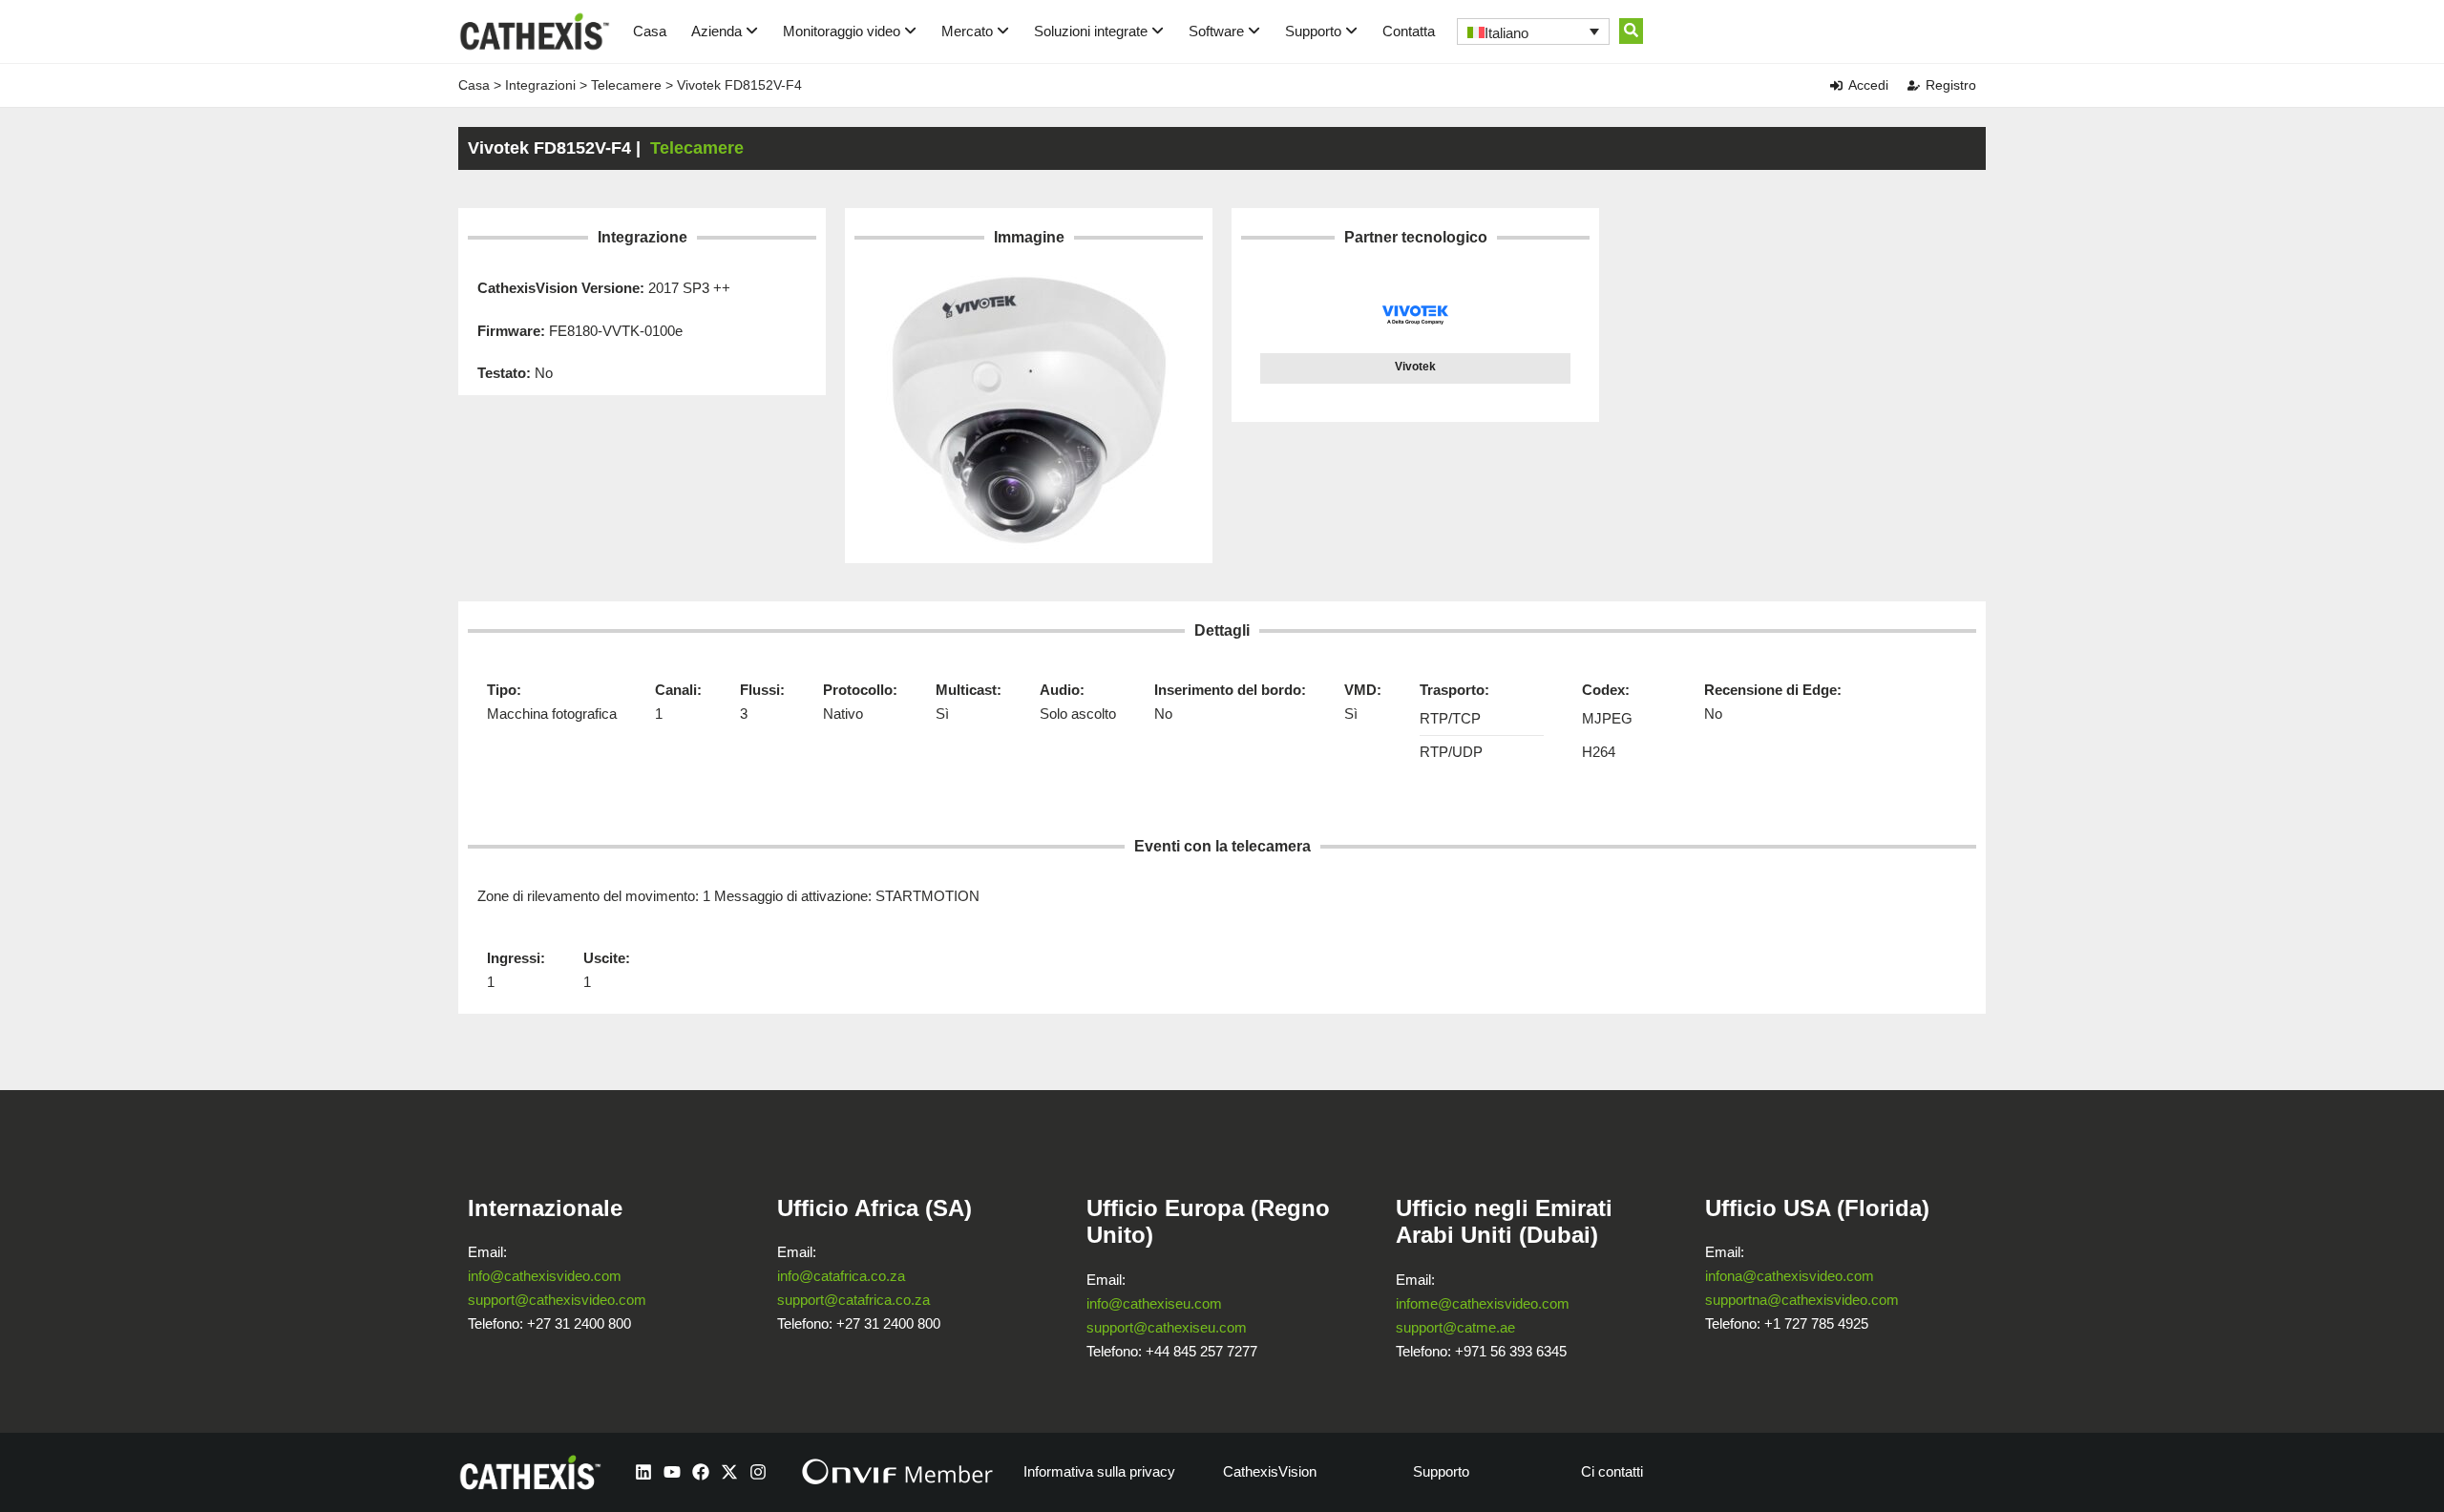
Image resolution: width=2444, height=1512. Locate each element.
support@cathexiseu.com (1167, 1327)
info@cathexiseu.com (1154, 1303)
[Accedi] (1836, 85)
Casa (650, 31)
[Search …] (1631, 31)
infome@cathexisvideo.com (1483, 1303)
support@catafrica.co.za (853, 1300)
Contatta (1409, 31)
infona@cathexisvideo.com (1790, 1276)
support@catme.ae (1455, 1327)
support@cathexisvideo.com (557, 1300)
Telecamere (626, 85)
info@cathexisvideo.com (545, 1276)
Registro (1951, 85)
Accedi (1868, 85)
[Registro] (1914, 85)
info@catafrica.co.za (841, 1276)
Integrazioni (540, 85)
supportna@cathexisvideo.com (1802, 1300)
